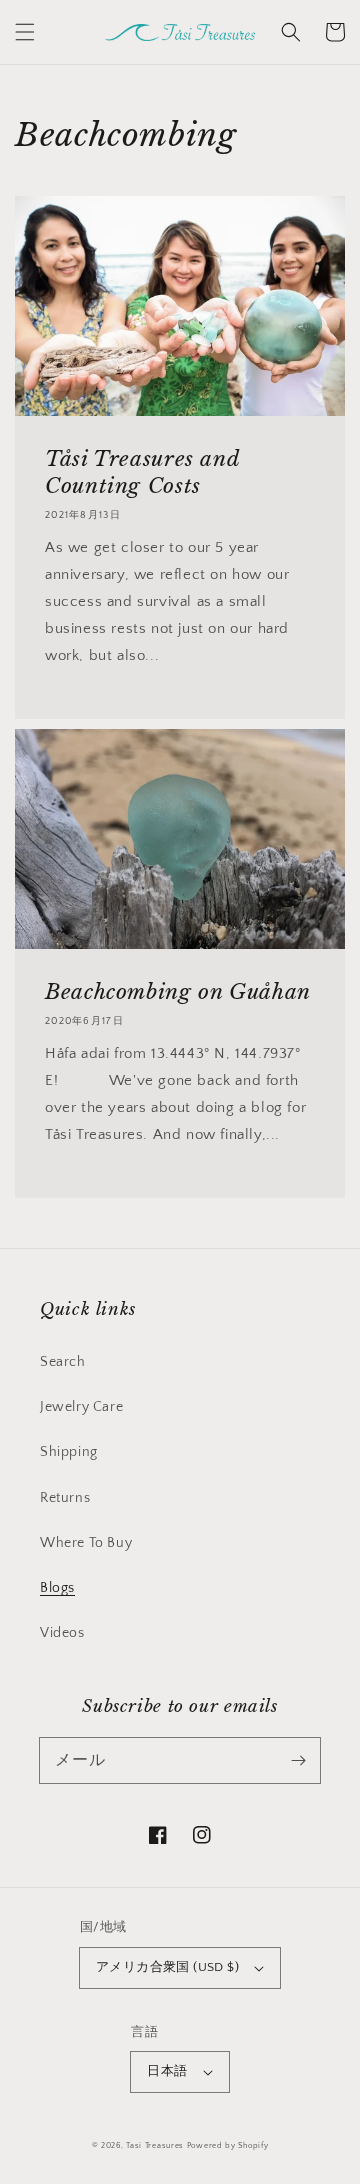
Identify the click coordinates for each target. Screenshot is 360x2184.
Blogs (57, 1588)
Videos (62, 1633)
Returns (65, 1498)
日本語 (167, 2071)
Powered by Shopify (228, 2145)
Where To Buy (86, 1543)
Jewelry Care (81, 1407)
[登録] (298, 1760)
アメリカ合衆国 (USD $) (167, 1967)
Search (63, 1362)
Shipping (69, 1452)
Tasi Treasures (155, 2145)
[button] (25, 32)
